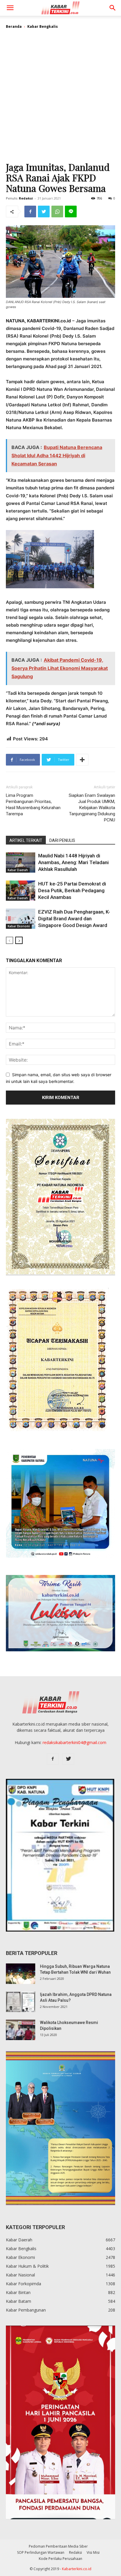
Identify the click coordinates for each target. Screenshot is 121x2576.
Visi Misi (93, 2552)
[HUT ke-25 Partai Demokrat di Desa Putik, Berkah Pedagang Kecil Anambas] (21, 891)
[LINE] (71, 211)
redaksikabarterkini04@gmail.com (74, 1742)
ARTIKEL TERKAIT (26, 840)
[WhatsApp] (57, 211)
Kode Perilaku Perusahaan (60, 2559)
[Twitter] (44, 211)
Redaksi (26, 198)
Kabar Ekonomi (19, 926)
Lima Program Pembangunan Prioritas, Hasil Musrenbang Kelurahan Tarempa (33, 805)
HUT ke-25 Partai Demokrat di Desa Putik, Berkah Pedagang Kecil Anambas (72, 890)
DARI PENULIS (62, 840)
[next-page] (19, 940)
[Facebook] (30, 211)
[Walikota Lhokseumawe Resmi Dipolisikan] (21, 2030)
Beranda (14, 26)
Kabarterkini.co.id (77, 2569)
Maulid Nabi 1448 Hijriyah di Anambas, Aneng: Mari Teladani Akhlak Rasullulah (73, 862)
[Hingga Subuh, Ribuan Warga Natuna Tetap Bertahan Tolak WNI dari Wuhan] (21, 1974)
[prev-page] (10, 940)
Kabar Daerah (18, 870)
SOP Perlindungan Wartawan (41, 2552)
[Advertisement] (60, 98)
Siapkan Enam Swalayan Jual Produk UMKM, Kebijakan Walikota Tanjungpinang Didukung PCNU (92, 808)
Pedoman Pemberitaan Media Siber (58, 2546)
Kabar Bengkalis (43, 26)
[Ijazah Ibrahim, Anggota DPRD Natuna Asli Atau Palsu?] (21, 2002)
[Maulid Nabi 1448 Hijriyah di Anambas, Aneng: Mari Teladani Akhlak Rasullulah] (21, 863)
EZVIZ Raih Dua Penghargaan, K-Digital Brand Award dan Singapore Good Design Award (74, 919)
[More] (82, 760)
